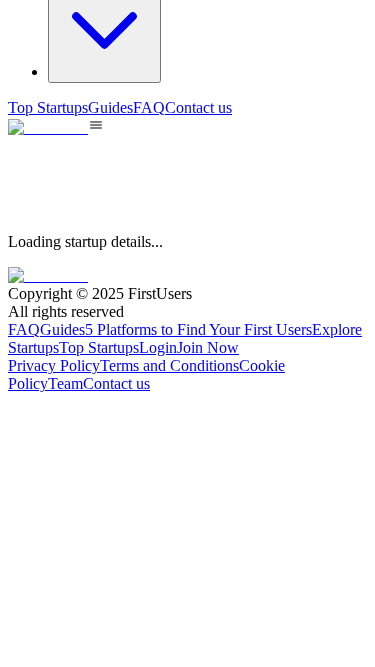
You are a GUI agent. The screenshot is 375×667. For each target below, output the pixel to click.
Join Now (208, 347)
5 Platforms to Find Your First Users (198, 329)
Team (65, 383)
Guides (110, 107)
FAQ (149, 107)
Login (158, 347)
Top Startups (48, 107)
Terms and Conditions (169, 365)
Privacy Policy (54, 365)
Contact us (198, 107)
